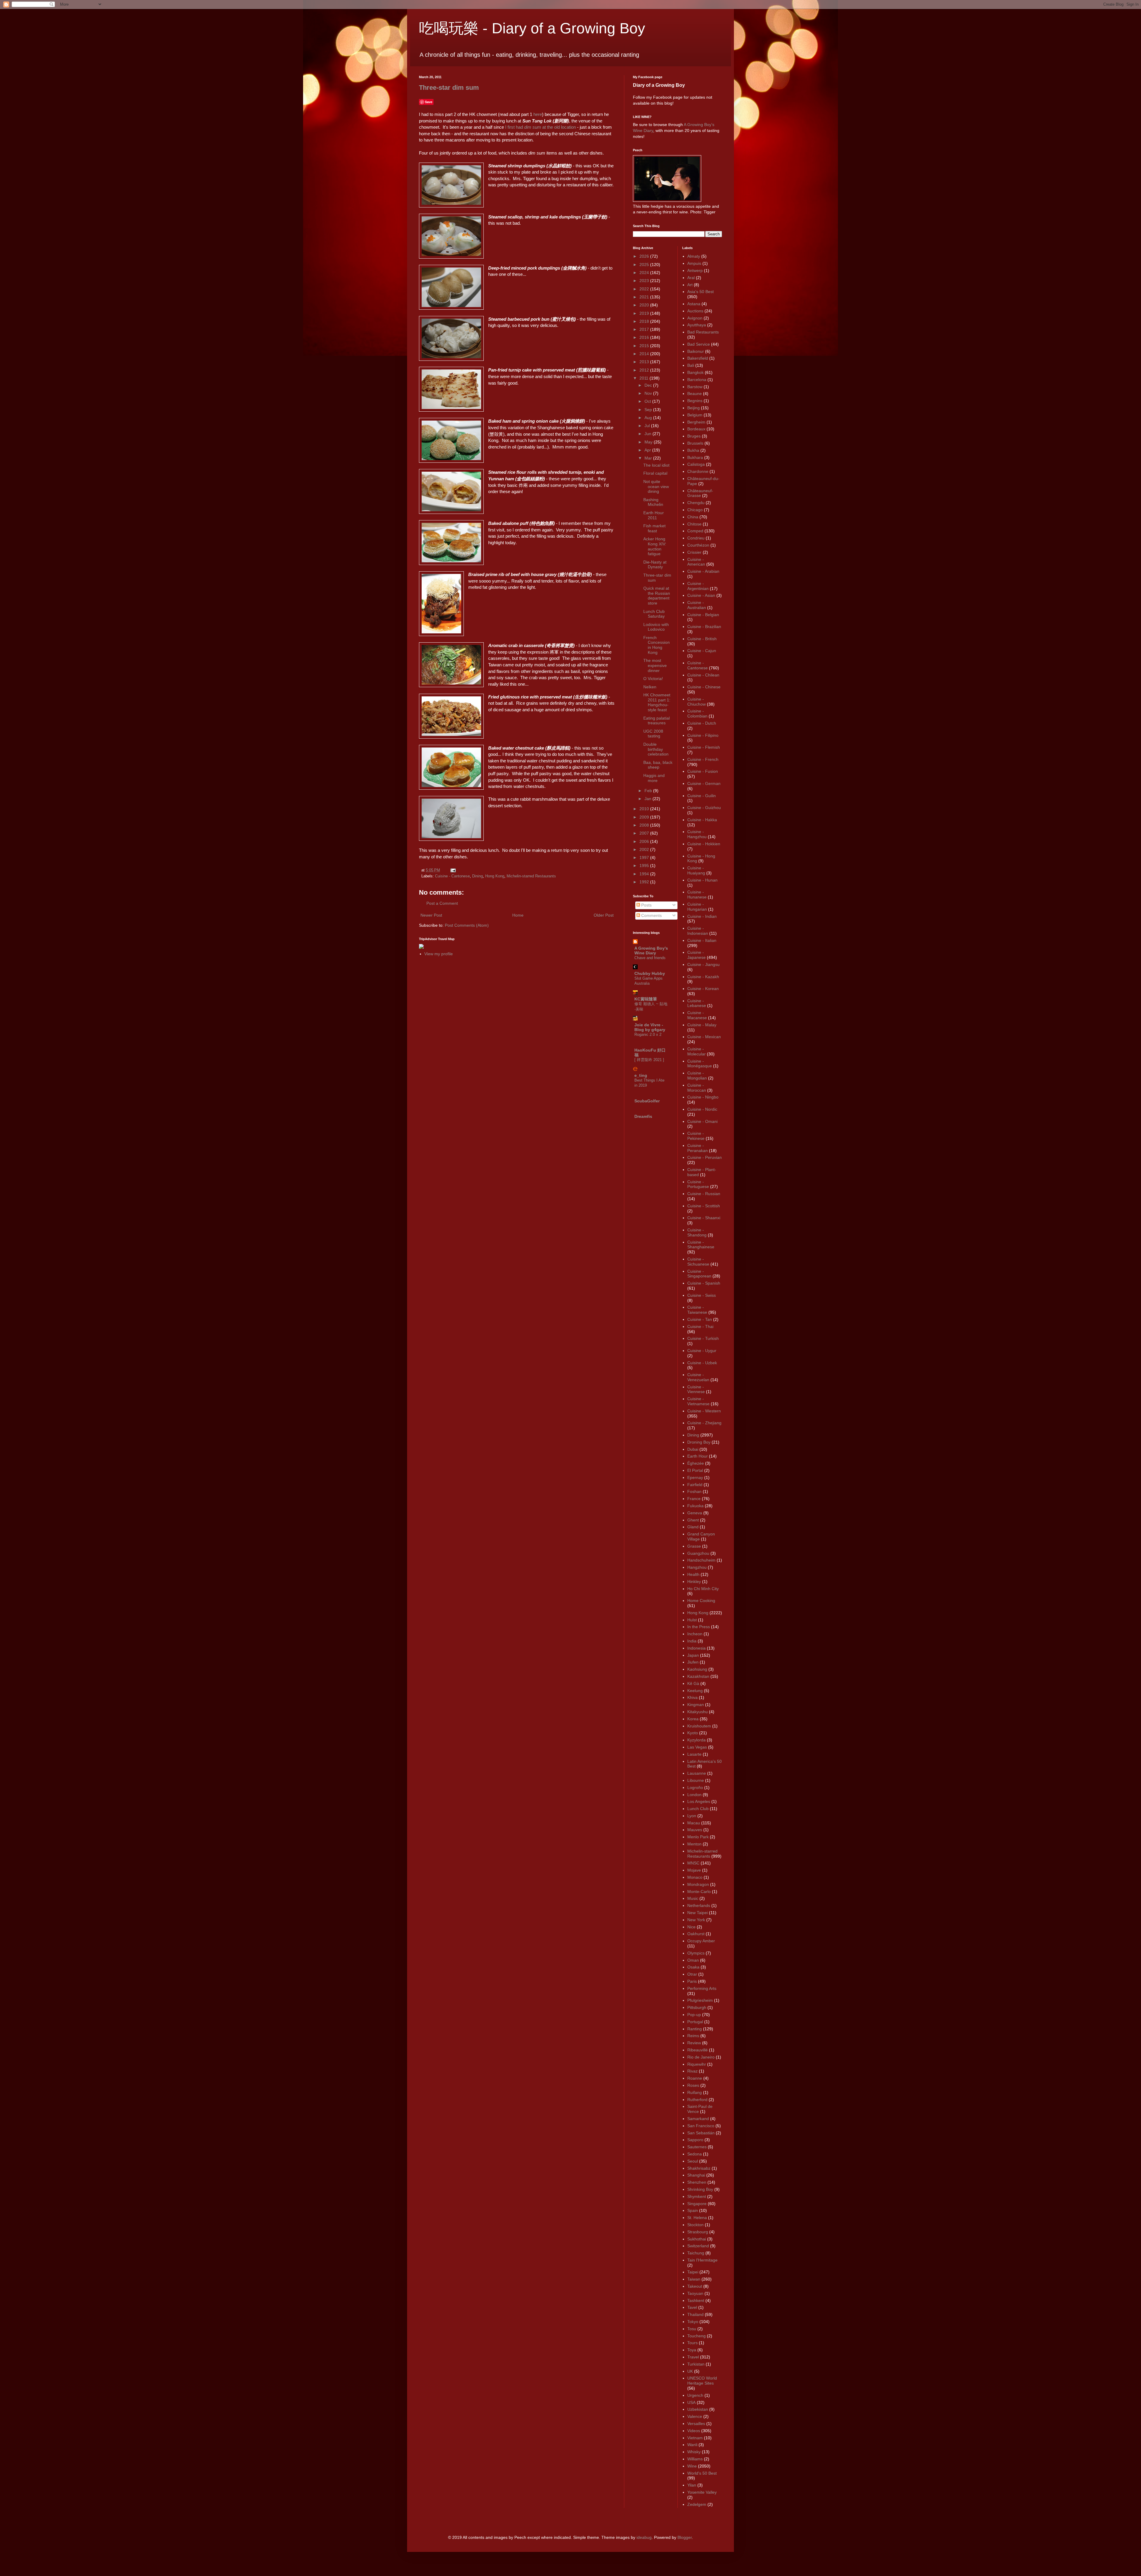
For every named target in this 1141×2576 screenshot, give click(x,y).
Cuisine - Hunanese (697, 894)
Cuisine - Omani (702, 1121)
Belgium (695, 415)
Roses (693, 2085)
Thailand (695, 2314)
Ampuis (694, 263)
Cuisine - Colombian (697, 713)
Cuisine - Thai (700, 1326)
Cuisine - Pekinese (696, 1136)
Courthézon (698, 545)
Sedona (695, 2154)
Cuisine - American (696, 562)
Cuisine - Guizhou (704, 808)
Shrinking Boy (700, 2189)
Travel (693, 2357)
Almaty (694, 256)
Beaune (695, 394)
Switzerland (698, 2246)
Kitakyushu (698, 1712)
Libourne (696, 1780)
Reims (693, 2036)
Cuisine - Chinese (704, 687)
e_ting (641, 1075)
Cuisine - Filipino (703, 735)
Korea (693, 1719)
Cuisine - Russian (704, 1194)
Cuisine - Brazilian (704, 627)
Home (518, 915)
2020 (645, 305)
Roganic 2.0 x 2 (648, 1034)
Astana (694, 304)
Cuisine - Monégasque (700, 1064)
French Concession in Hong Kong (657, 645)
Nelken (650, 687)
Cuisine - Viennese (696, 1389)
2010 (645, 809)
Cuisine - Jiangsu (703, 964)
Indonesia (696, 1648)
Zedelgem (697, 2504)
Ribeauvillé (698, 2050)
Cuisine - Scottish (704, 1206)
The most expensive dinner (655, 665)
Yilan (692, 2485)
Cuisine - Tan (700, 1319)
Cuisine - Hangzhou (697, 834)
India (692, 1641)
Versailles (696, 2424)
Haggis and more (654, 778)
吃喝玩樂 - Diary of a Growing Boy (532, 28)
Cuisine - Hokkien (704, 844)
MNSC (693, 1863)
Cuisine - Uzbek (702, 1363)
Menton (694, 1844)
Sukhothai (697, 2239)
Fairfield (695, 1485)
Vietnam (695, 2438)
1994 (645, 874)
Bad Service (699, 344)
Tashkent (696, 2300)
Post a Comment (442, 903)
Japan (693, 1655)
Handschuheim (701, 1560)
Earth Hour (698, 1456)
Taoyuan (695, 2293)
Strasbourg (698, 2232)
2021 (645, 297)
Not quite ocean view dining (656, 487)
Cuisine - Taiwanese (697, 1310)
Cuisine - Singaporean (699, 1274)
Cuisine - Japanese (696, 955)
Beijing (694, 408)
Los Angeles (699, 1801)
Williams (695, 2459)
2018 (645, 321)
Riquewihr (697, 2064)
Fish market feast (654, 528)
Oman (693, 1960)
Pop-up (694, 2015)
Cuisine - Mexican (704, 1037)
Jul (648, 426)
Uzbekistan (698, 2409)
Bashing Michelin (653, 502)
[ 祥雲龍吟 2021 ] (649, 1060)
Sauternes (697, 2147)
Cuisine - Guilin (702, 796)
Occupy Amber (701, 1941)
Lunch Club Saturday (654, 614)
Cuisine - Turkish (703, 1338)
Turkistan (696, 2364)
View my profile (439, 954)
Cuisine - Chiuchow (696, 702)
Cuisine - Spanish (704, 1283)
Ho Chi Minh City (703, 1589)
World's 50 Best (702, 2473)
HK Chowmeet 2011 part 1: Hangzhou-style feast (657, 702)
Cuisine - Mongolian (697, 1075)
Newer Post (431, 915)
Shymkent (697, 2196)
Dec (649, 385)
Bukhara (695, 457)
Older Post (604, 915)
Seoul (693, 2161)
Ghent (693, 1520)
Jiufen (693, 1662)
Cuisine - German (704, 783)
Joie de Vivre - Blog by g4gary (650, 1027)
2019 (645, 313)
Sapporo (695, 2140)
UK (690, 2371)
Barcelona (697, 380)
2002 (645, 849)
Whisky (694, 2452)
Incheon (695, 1634)
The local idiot (656, 465)
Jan (648, 799)
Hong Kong (495, 876)
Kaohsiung (697, 1669)
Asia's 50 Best (700, 292)
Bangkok (695, 372)
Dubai (693, 1449)
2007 (645, 833)
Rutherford (697, 2100)
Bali (691, 365)
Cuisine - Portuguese (698, 1184)
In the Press (699, 1627)
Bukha (693, 450)
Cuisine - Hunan (702, 880)
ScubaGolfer (647, 1101)
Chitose (694, 524)
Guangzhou (698, 1553)
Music (693, 1898)
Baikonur (696, 351)
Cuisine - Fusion (703, 771)
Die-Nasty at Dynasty (655, 565)
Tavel (692, 2307)
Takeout (695, 2286)
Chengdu (696, 503)
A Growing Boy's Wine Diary (651, 951)
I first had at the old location (540, 127)
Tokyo (693, 2322)
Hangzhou (697, 1567)
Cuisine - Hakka (702, 820)
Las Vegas (697, 1747)
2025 (645, 265)
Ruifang (695, 2092)
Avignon (695, 318)
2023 (645, 281)
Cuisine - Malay (702, 1025)
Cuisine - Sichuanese (698, 1262)
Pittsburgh (697, 2007)
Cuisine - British (702, 639)
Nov (649, 393)
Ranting (695, 2029)
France (694, 1499)
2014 (645, 354)
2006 (645, 841)
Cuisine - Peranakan (698, 1148)
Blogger (685, 2537)
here (538, 114)
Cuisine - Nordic (702, 1109)
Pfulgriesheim (700, 2000)
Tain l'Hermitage (702, 2260)
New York (696, 1920)
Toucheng (696, 2336)
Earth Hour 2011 (654, 515)
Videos (694, 2431)
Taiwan (694, 2279)
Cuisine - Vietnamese (698, 1401)
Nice (691, 1927)
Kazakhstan (698, 1676)
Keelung (695, 1691)
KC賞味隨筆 (646, 999)
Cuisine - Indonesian (698, 931)
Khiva (692, 1697)
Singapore (697, 2204)
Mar (649, 458)
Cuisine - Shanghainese (701, 1245)
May (649, 442)
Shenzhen (697, 2182)
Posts (646, 905)
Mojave (694, 1870)
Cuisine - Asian (701, 595)
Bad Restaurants (703, 332)
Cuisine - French (703, 759)
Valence (695, 2416)
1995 (645, 866)
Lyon (692, 1816)
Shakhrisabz (699, 2168)
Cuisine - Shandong (697, 1232)
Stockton (695, 2225)
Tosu (692, 2329)
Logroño (695, 1787)
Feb (649, 791)
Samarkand (698, 2119)
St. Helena (697, 2218)
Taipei (693, 2272)
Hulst (692, 1620)
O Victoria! (653, 679)
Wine (692, 2466)
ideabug (644, 2537)
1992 (645, 882)
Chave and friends (650, 958)
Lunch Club (698, 1809)
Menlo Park (698, 1837)
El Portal (695, 1470)
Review (694, 2043)
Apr (648, 450)
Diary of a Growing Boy (659, 85)
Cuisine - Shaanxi (704, 1218)
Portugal (695, 2022)
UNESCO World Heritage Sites (702, 2381)
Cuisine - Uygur (702, 1351)
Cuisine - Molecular (696, 1051)
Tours (692, 2343)
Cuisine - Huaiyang (696, 870)
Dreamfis (643, 1116)
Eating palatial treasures (657, 721)
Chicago (695, 510)
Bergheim (696, 422)
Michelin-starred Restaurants (531, 876)
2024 (645, 273)
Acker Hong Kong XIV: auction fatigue (655, 546)
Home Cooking (701, 1601)
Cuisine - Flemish (704, 747)
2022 (645, 289)
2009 (645, 817)
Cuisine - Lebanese (697, 1003)
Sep (649, 410)
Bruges (694, 436)
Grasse (694, 1546)
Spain (693, 2210)
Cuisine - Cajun (702, 651)
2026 (645, 256)
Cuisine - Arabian (703, 571)
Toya (692, 2350)
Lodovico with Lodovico (656, 627)
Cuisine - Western (704, 1411)
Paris (692, 1981)
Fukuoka (695, 1506)
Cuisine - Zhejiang (704, 1423)
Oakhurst (696, 1934)
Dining (477, 876)
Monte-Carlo (699, 1892)
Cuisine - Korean (703, 989)
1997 (645, 857)
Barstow (695, 387)
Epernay (695, 1477)
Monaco (695, 1877)
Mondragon (698, 1884)
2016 (645, 337)
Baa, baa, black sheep (658, 765)
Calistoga (696, 464)
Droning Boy (699, 1442)
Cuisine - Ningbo (703, 1097)
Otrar (692, 1974)
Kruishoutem (699, 1726)
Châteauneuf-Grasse (700, 493)
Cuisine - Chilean (703, 675)
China (693, 517)
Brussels (695, 443)
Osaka (693, 1967)
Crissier (694, 552)
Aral (691, 278)
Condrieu (696, 538)
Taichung (696, 2253)
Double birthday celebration (656, 749)
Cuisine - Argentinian (698, 586)
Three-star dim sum (449, 88)
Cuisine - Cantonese (452, 876)
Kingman (696, 1705)
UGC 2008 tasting (653, 734)
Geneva (695, 1513)
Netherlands (699, 1905)
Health (693, 1574)
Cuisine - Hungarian (697, 907)
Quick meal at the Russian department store (657, 596)
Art (690, 285)
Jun (648, 434)
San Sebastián (701, 2133)
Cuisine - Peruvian (705, 1157)
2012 (645, 370)
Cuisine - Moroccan (697, 1088)
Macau (694, 1823)
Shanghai (696, 2175)
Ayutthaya (697, 325)
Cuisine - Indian (702, 916)
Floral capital (655, 473)
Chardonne (698, 471)
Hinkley (694, 1582)
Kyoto (693, 1733)
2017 (645, 329)
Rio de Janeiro (701, 2057)
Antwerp (695, 270)
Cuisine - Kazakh (703, 977)
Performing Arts (702, 1988)
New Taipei (698, 1913)
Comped (695, 531)
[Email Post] (452, 870)
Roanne (695, 2078)
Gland (693, 1527)
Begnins (695, 401)
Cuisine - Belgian (703, 615)
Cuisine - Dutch (702, 723)
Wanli (692, 2445)
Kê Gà (693, 1683)
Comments (651, 915)
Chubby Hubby (650, 973)
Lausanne (697, 1773)
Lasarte (694, 1754)
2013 (645, 362)
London (694, 1795)
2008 (645, 825)
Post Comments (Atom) (467, 925)
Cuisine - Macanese (697, 1015)
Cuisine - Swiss (702, 1295)
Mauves (695, 1830)
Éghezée (696, 1463)
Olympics (696, 1953)
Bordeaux (696, 429)
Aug (649, 418)
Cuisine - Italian (702, 940)
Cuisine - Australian (697, 605)
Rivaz (692, 2071)
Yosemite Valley (702, 2492)
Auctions (695, 311)
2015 (645, 346)
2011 (644, 378)
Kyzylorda (696, 1740)
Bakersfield (698, 358)
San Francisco (701, 2126)
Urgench (695, 2395)
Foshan (694, 1491)
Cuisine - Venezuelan (698, 1377)
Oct (648, 401)
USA (691, 2402)
